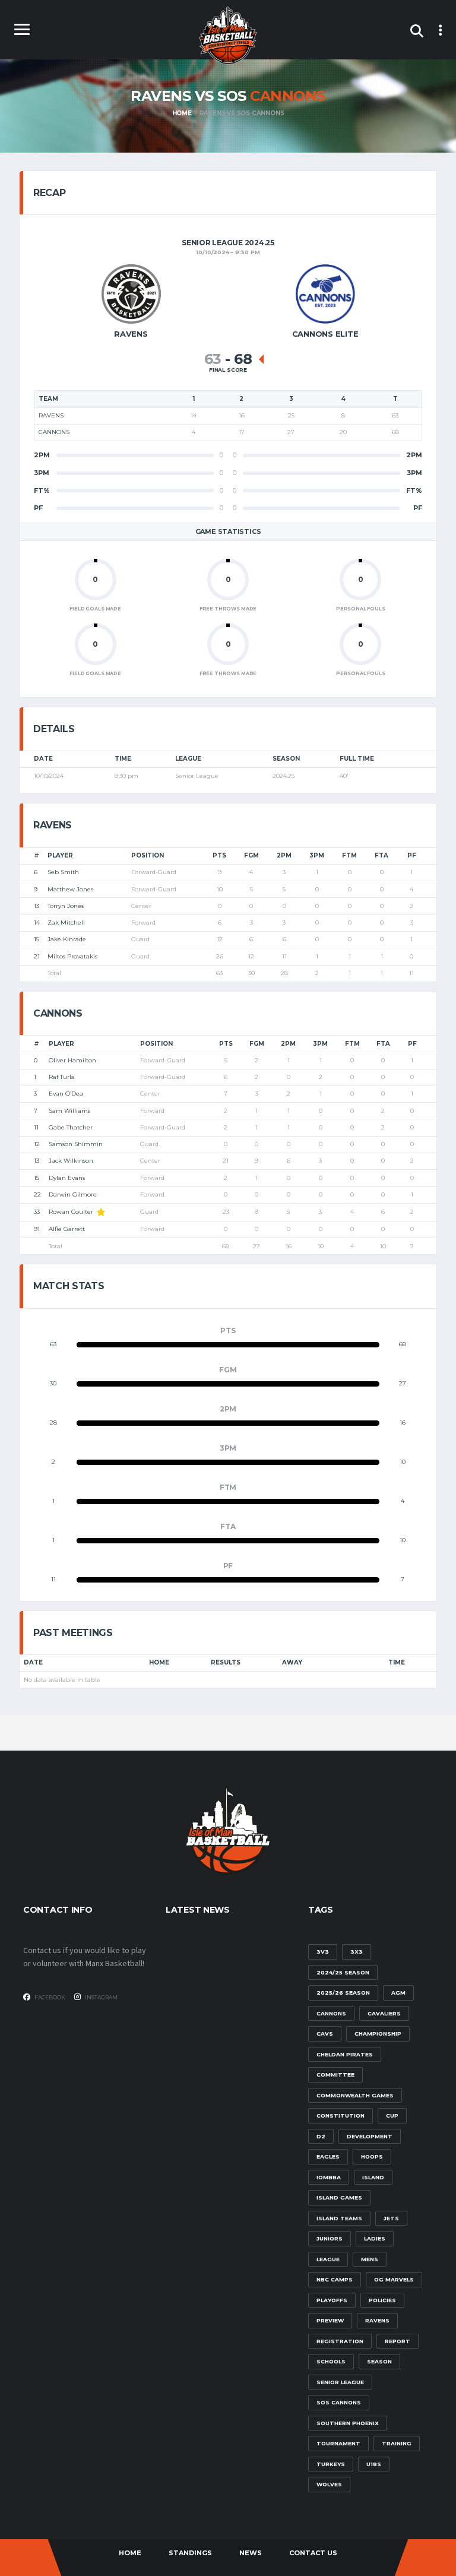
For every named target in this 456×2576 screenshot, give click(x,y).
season (379, 2361)
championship (378, 2034)
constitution (341, 2115)
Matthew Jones (70, 889)
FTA (381, 855)
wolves (329, 2484)
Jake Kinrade (67, 939)
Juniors (330, 2238)
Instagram (101, 1997)
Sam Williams (69, 1111)
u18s (374, 2464)
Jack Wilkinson (71, 1161)
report (398, 2341)
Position (148, 855)
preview (330, 2320)
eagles (328, 2156)
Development (370, 2136)
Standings (190, 2553)
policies (382, 2300)
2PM (284, 855)
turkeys (331, 2464)
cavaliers (384, 2013)
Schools (331, 2361)
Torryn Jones (66, 906)
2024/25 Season (343, 1972)
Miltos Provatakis (72, 956)
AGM (398, 1993)
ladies (375, 2238)
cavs (325, 2034)
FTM (349, 855)
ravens (377, 2320)
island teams (339, 2218)
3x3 (357, 1952)
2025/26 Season (343, 1993)
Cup (392, 2115)
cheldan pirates (345, 2054)
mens (370, 2259)
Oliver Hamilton (72, 1060)
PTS (219, 855)
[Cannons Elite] (325, 294)
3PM (317, 855)
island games (339, 2197)
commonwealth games (355, 2095)
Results (226, 1662)
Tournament (338, 2443)
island (373, 2177)
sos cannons (339, 2402)
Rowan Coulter (71, 1212)
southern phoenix (348, 2423)
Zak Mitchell (66, 923)
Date (33, 1662)
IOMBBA (329, 2177)
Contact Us (313, 2553)
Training (397, 2443)
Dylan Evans (67, 1178)
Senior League (340, 2382)
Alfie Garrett (67, 1229)
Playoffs (332, 2300)
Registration (340, 2341)
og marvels (394, 2279)
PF (412, 855)
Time (397, 1662)
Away (292, 1662)
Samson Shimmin (76, 1144)
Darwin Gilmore (73, 1194)
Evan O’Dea (66, 1094)
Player (60, 855)
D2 (321, 2136)
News (251, 2553)
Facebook (49, 1997)
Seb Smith (63, 872)
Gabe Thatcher (71, 1127)
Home (159, 1662)
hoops (372, 2156)
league (328, 2259)
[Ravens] (131, 294)
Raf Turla (62, 1077)
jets (391, 2218)
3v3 (323, 1952)
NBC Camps (335, 2279)
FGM (251, 855)
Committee (335, 2075)
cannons (331, 2013)
